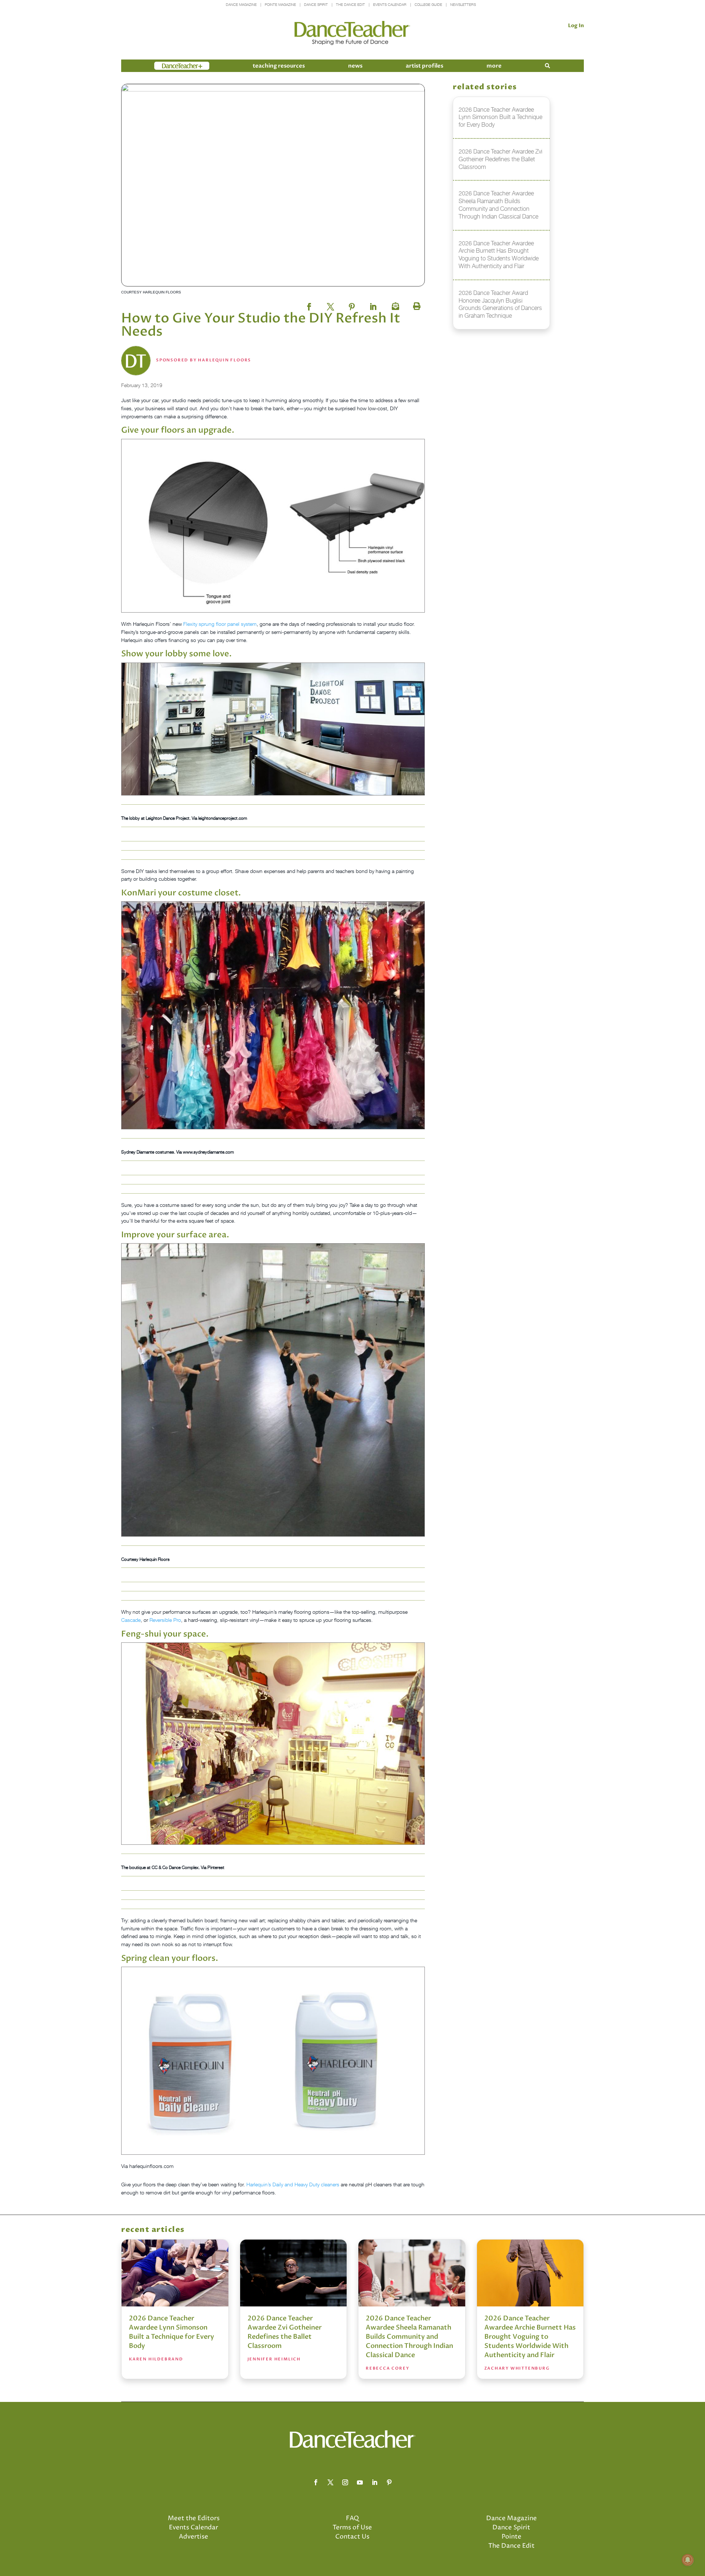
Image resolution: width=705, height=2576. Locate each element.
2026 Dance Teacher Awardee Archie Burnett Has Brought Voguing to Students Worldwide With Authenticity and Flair (530, 2337)
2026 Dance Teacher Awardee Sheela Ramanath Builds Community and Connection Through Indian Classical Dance (409, 2337)
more (494, 66)
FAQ (352, 2518)
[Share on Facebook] (309, 304)
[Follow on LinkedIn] (375, 2482)
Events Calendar (390, 5)
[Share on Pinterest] (352, 304)
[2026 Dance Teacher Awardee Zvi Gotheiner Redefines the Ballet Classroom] (294, 2273)
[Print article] (416, 304)
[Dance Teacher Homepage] (352, 33)
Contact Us (352, 2537)
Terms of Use (352, 2528)
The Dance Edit (350, 5)
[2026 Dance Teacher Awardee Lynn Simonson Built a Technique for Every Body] (175, 2273)
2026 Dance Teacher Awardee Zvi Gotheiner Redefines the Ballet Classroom (285, 2332)
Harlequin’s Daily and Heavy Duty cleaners (293, 2184)
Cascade (131, 1620)
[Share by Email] (394, 304)
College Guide (428, 5)
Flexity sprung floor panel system (220, 624)
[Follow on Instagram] (345, 2482)
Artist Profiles (424, 66)
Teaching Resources (279, 66)
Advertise (194, 2537)
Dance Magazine (241, 5)
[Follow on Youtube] (360, 2482)
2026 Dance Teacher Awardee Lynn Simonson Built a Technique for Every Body (171, 2332)
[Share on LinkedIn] (373, 304)
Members (167, 66)
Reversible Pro (165, 1620)
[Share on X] (330, 304)
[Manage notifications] (688, 2560)
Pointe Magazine (280, 5)
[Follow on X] (330, 2482)
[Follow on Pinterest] (389, 2482)
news (355, 66)
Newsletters (463, 5)
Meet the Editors (194, 2518)
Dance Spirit (316, 5)
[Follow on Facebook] (316, 2482)
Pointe (511, 2537)
